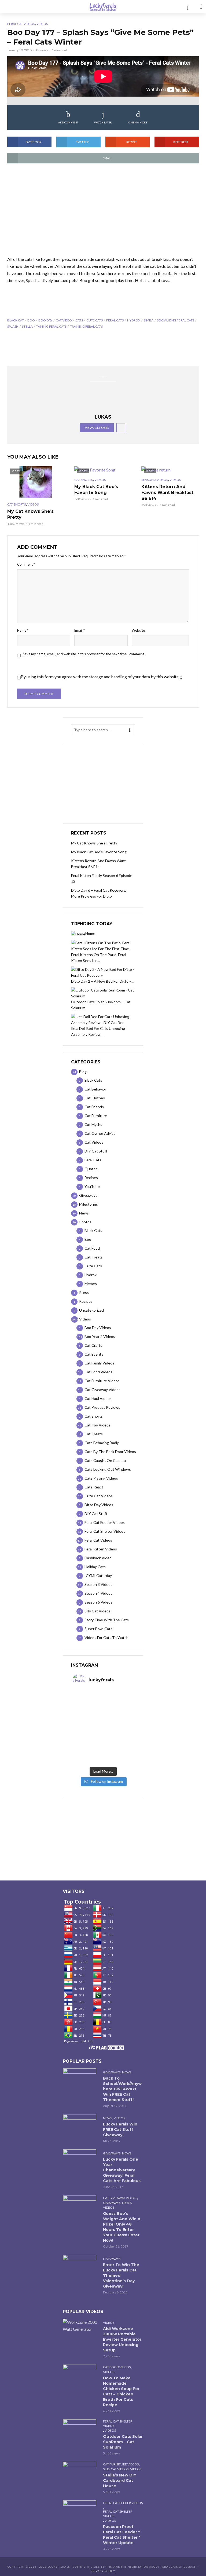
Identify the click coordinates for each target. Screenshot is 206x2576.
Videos (42, 24)
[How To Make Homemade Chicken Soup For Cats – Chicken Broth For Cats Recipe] (80, 2376)
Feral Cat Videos (21, 24)
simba (149, 320)
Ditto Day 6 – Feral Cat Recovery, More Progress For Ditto (99, 893)
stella (27, 326)
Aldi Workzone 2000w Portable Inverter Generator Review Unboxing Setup (122, 2339)
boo (31, 320)
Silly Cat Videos (116, 2469)
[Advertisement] (103, 213)
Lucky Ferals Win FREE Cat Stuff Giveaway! (120, 2129)
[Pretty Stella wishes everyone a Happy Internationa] (88, 1737)
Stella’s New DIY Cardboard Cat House (120, 2480)
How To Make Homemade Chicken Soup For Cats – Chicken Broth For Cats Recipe (121, 2391)
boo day (45, 320)
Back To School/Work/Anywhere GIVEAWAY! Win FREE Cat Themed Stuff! (122, 2089)
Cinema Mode (138, 122)
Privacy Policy (103, 2571)
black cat (16, 320)
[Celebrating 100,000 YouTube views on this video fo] (118, 1755)
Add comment (68, 122)
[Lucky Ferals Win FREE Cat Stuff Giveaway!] (80, 2125)
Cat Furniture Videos (121, 2464)
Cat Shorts (16, 504)
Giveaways (112, 2072)
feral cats (115, 320)
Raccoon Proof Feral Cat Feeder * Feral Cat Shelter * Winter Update (122, 2535)
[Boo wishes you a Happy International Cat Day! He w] (118, 1718)
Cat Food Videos (117, 2367)
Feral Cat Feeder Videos (123, 2503)
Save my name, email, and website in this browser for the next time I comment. (84, 654)
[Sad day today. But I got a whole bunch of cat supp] (88, 1718)
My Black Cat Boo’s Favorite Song (96, 490)
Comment (26, 564)
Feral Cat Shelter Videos (118, 2423)
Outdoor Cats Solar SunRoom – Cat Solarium (123, 2442)
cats (79, 320)
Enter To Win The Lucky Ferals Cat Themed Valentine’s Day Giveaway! (121, 2275)
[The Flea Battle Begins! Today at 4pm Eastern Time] (88, 1700)
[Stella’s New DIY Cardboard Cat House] (80, 2473)
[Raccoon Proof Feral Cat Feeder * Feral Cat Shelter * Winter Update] (80, 2511)
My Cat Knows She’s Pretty (30, 514)
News (127, 2072)
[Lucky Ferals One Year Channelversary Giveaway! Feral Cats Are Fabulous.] (80, 2160)
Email (80, 630)
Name (23, 630)
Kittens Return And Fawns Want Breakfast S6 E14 (167, 493)
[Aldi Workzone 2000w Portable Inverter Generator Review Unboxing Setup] (80, 2326)
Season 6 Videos (155, 480)
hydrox (134, 320)
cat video (64, 320)
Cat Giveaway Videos (120, 2198)
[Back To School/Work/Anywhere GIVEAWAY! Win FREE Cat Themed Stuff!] (80, 2079)
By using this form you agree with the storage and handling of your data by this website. (101, 677)
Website (138, 630)
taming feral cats (51, 326)
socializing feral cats (176, 320)
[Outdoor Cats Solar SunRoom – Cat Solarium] (80, 2430)
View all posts (97, 428)
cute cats (95, 320)
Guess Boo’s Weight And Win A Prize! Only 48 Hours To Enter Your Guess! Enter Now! (122, 2227)
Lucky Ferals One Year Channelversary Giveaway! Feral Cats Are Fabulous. (122, 2170)
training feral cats (86, 326)
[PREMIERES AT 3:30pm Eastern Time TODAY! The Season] (118, 1700)
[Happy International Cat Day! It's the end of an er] (88, 1755)
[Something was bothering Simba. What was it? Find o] (118, 1737)
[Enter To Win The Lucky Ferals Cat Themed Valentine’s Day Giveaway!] (80, 2266)
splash (13, 326)
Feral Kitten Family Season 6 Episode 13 (102, 878)
